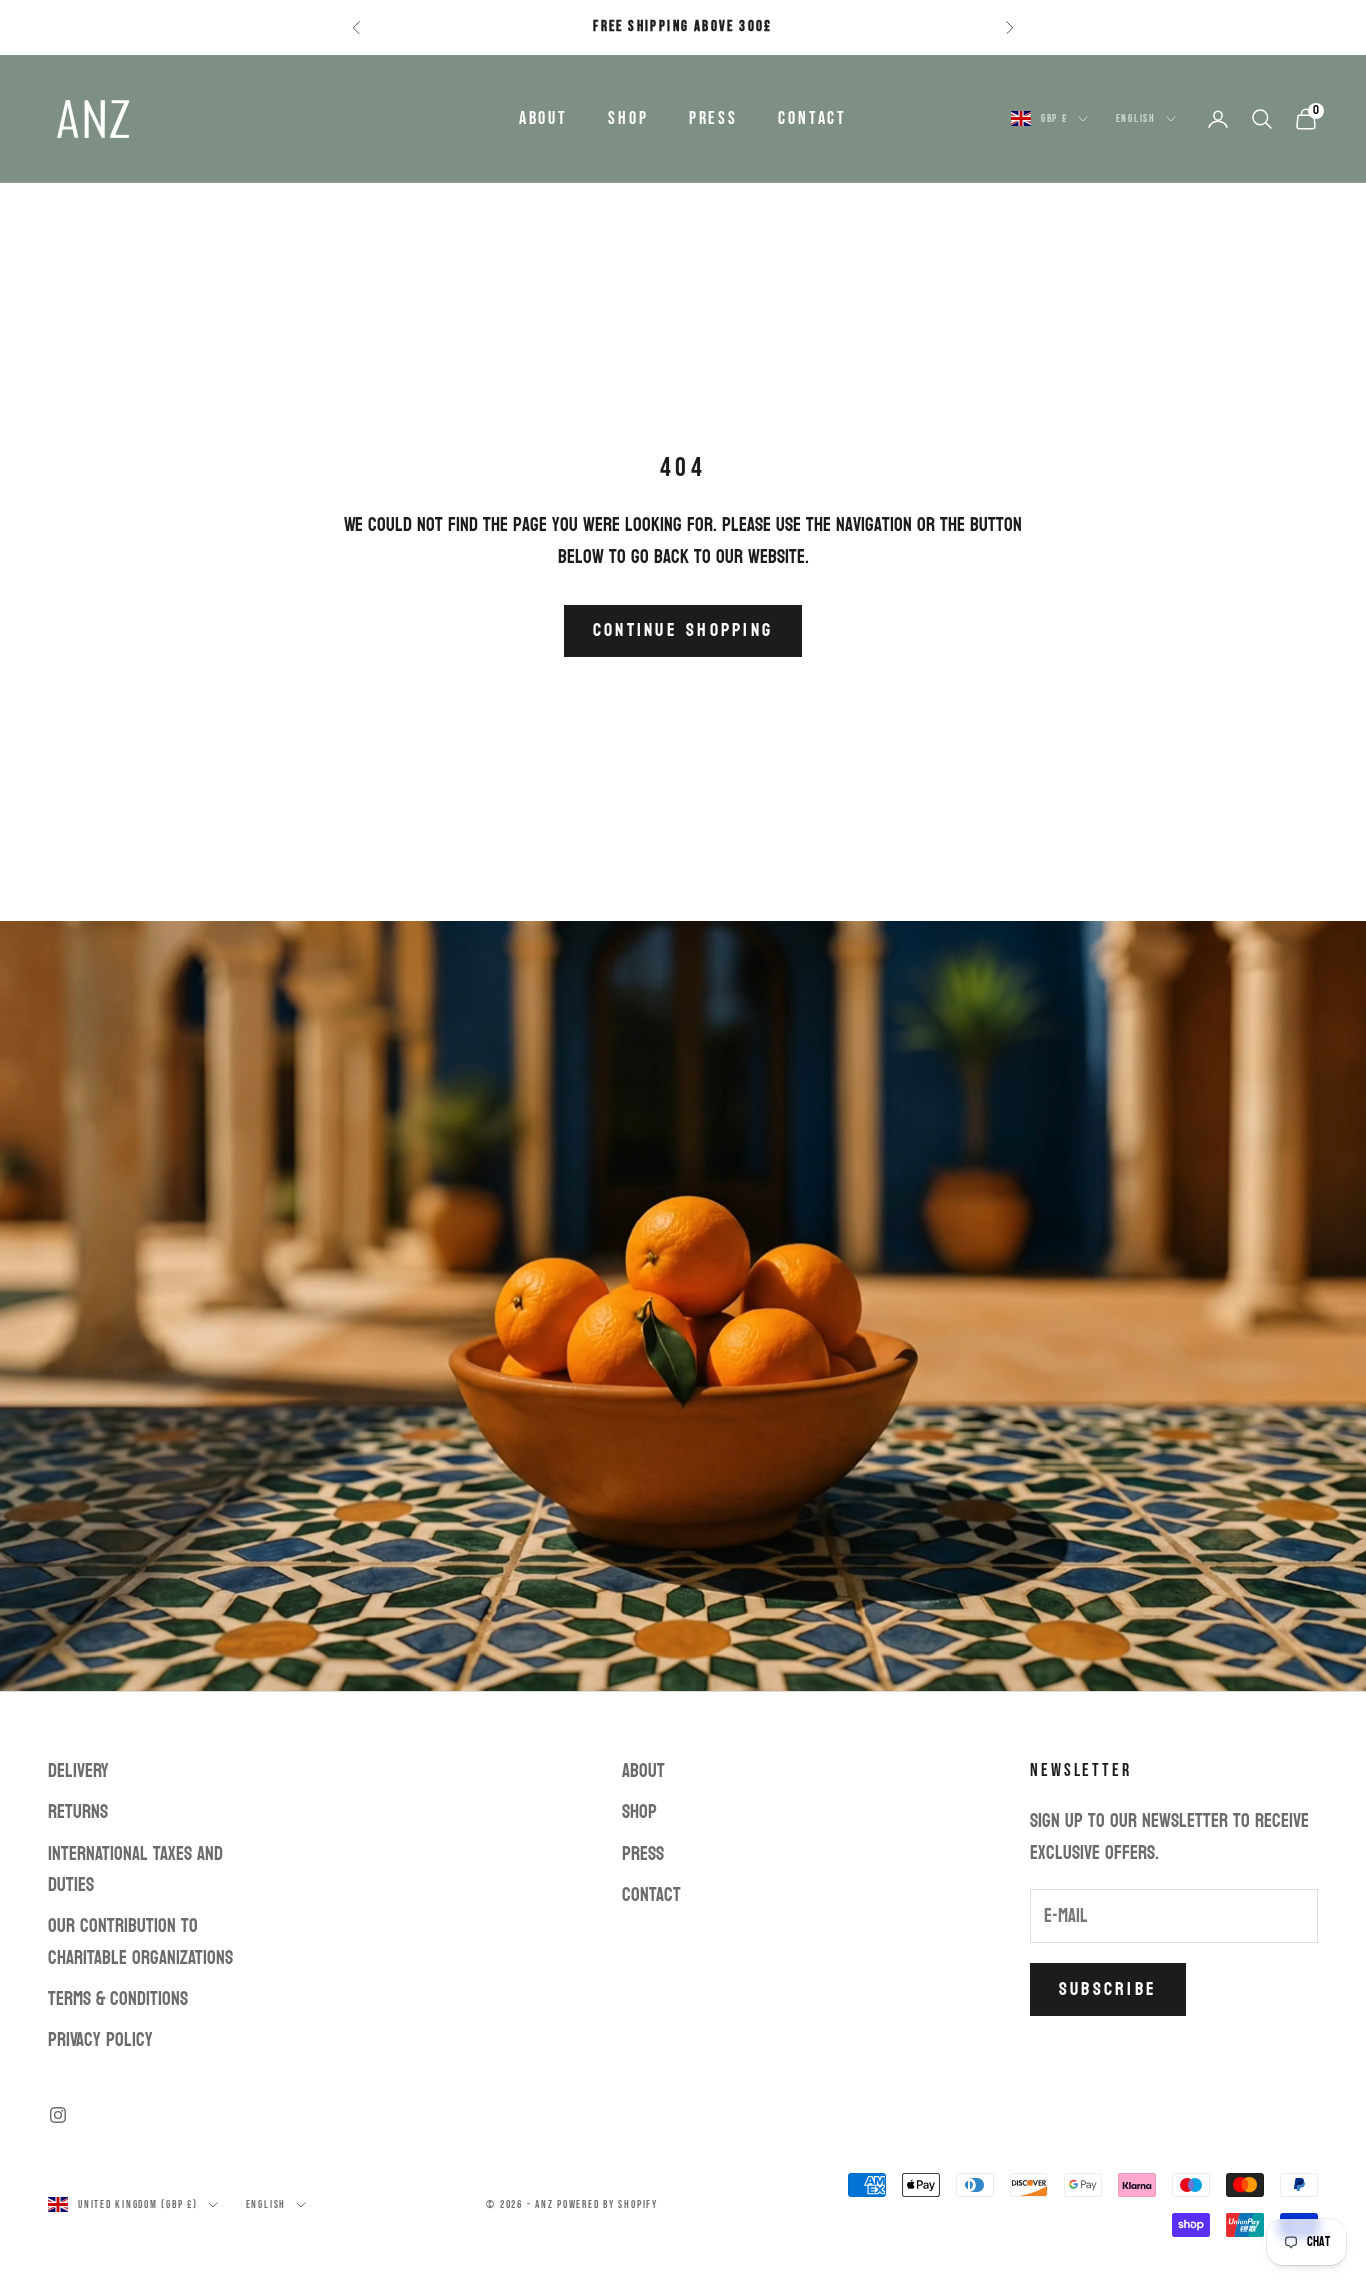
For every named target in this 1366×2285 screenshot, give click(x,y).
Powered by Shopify (607, 2204)
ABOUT (543, 118)
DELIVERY (78, 1771)
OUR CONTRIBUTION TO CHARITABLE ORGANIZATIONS (140, 1941)
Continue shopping (683, 630)
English (1136, 118)
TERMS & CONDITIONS (118, 1999)
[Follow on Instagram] (58, 2115)
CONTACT (812, 118)
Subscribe (1108, 1989)
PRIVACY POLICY (100, 2040)
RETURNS (78, 1812)
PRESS (713, 118)
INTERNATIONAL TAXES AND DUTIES (135, 1869)
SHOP (628, 118)
